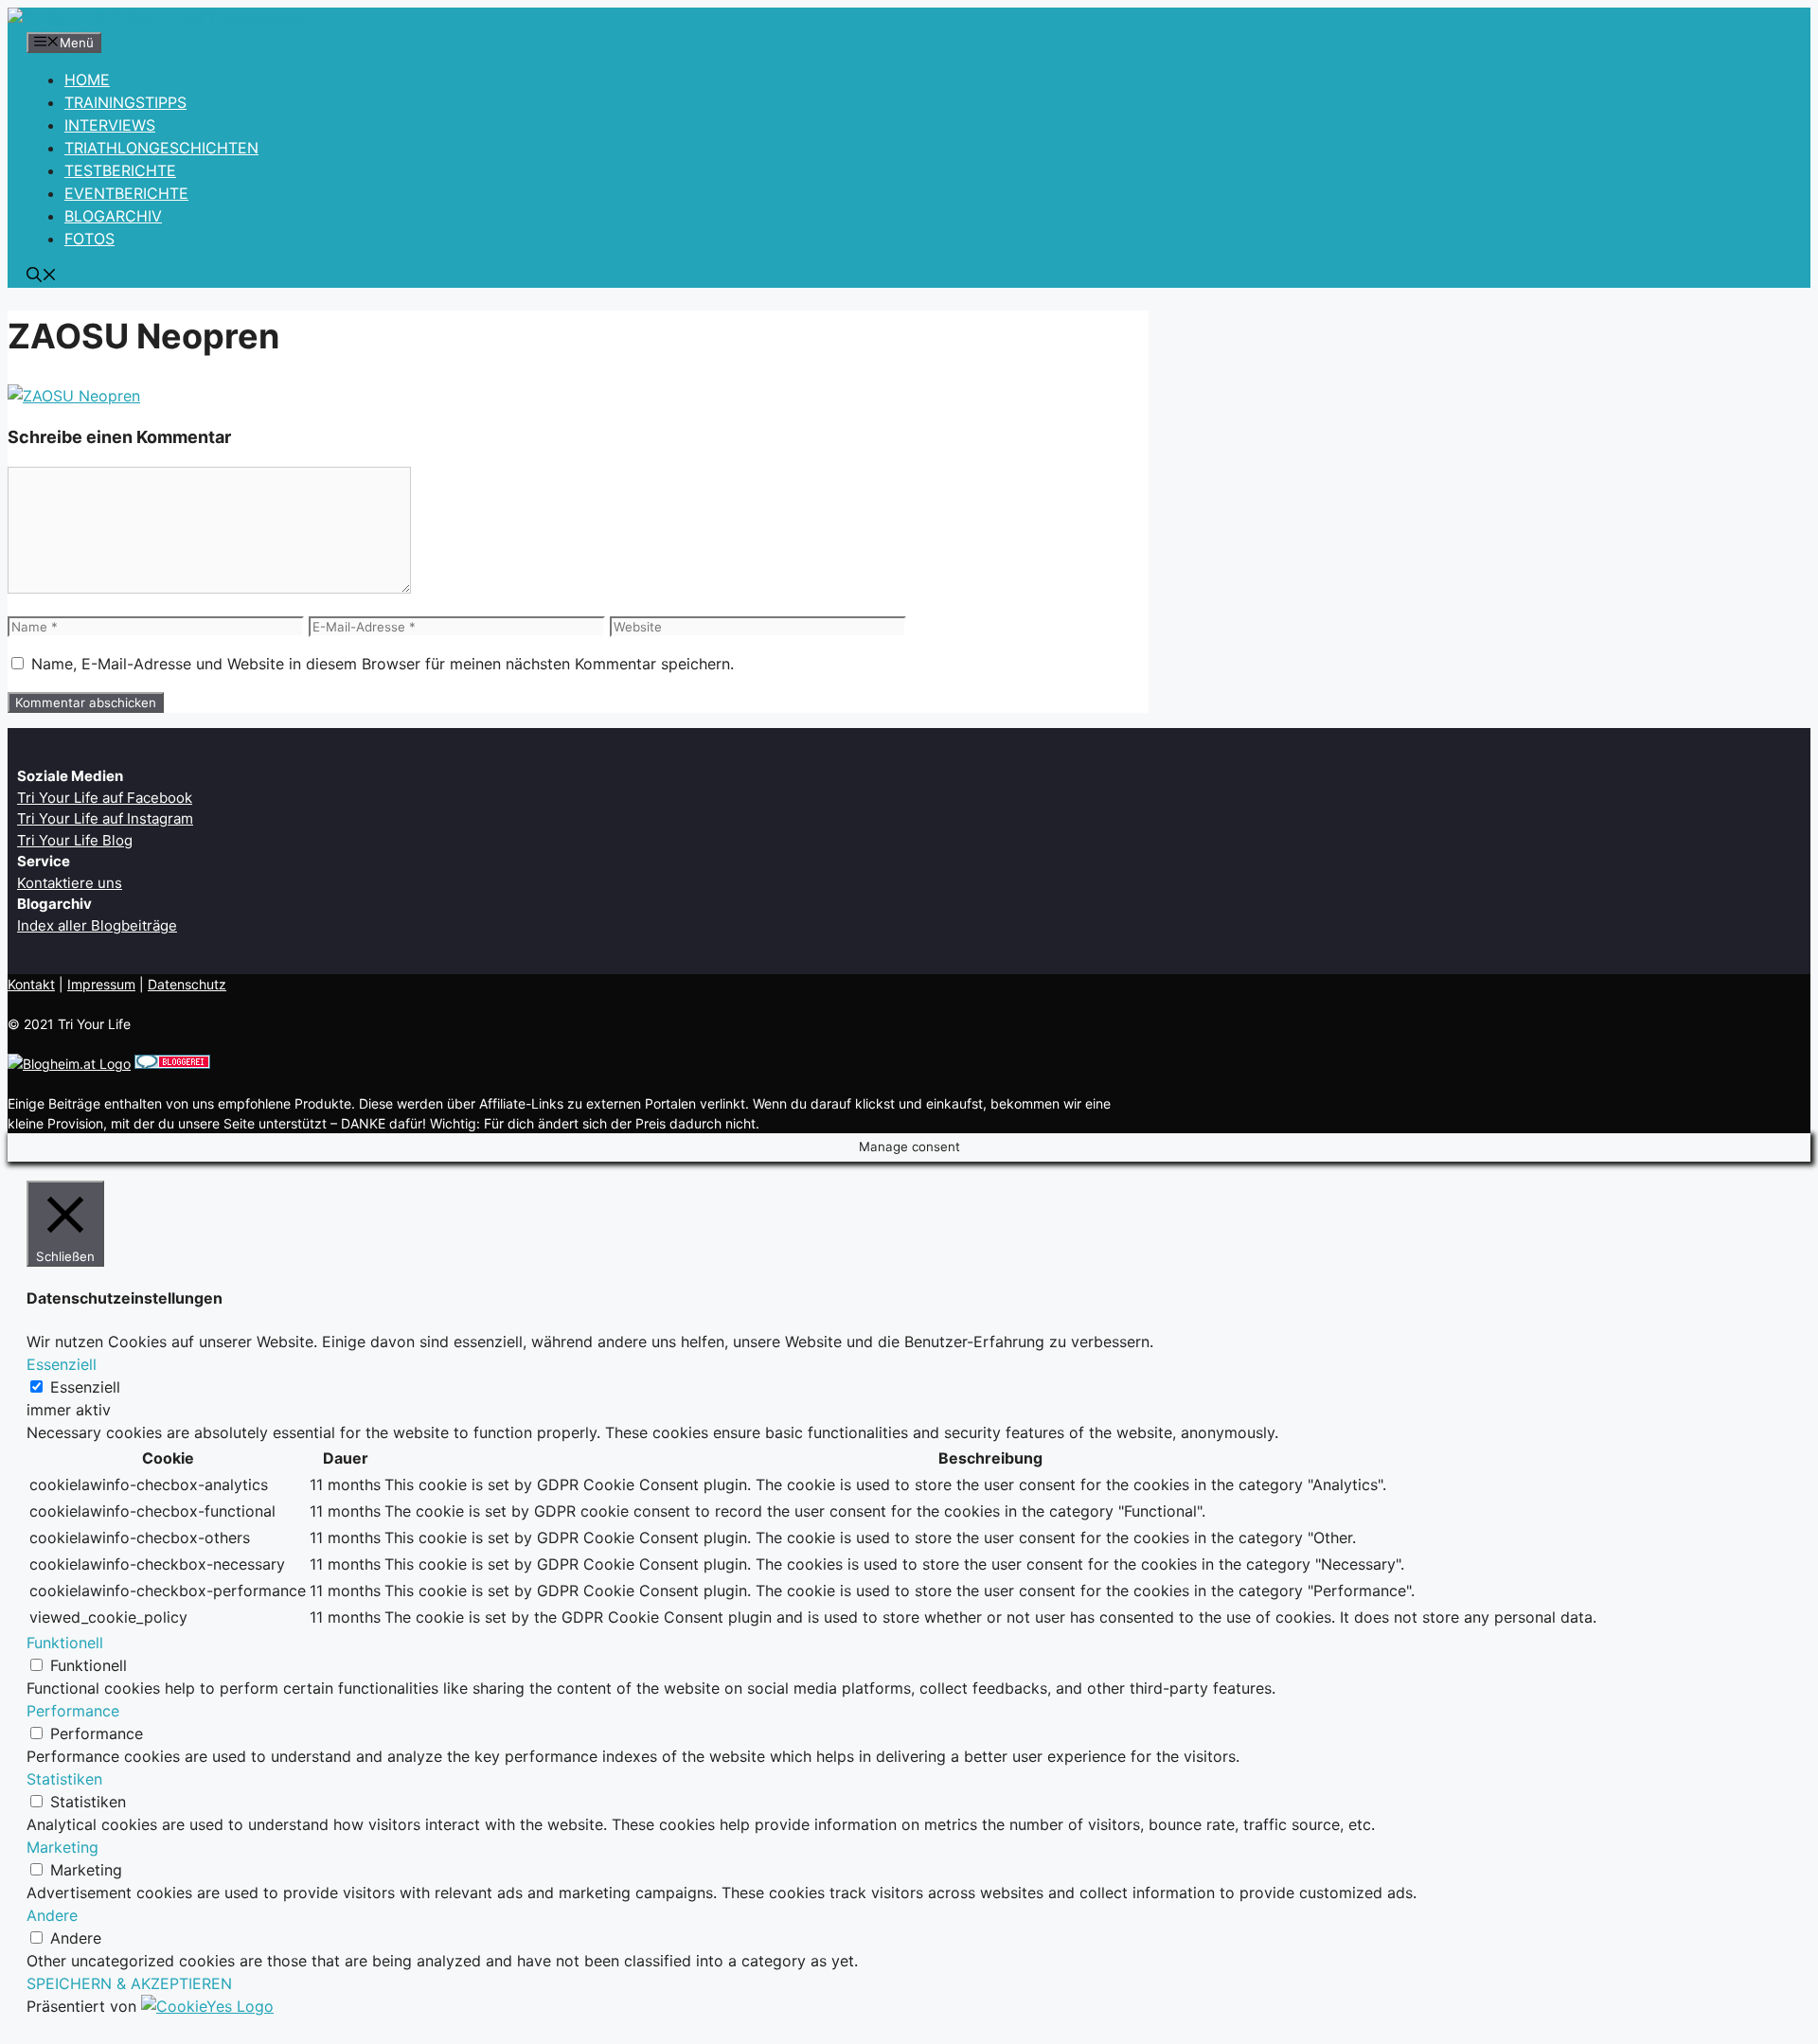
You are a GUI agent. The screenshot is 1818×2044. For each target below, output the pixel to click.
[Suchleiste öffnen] (42, 276)
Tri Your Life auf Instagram (105, 818)
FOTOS (89, 239)
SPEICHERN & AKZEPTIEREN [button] (129, 1983)
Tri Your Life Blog (75, 840)
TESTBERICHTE (120, 170)
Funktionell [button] (65, 1643)
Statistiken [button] (64, 1779)
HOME (87, 80)
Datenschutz (187, 984)
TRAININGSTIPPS (125, 102)
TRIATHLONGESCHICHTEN (161, 148)
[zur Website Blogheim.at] (69, 1064)
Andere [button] (52, 1915)
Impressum (101, 984)
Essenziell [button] (62, 1364)
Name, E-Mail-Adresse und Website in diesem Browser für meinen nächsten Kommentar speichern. (383, 664)
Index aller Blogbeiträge (97, 925)
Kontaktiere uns (70, 883)
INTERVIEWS (110, 125)
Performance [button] (73, 1711)
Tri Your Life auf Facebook (105, 798)
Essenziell (85, 1387)
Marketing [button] (62, 1847)
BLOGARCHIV (113, 216)
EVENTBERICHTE (126, 193)
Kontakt (31, 984)
